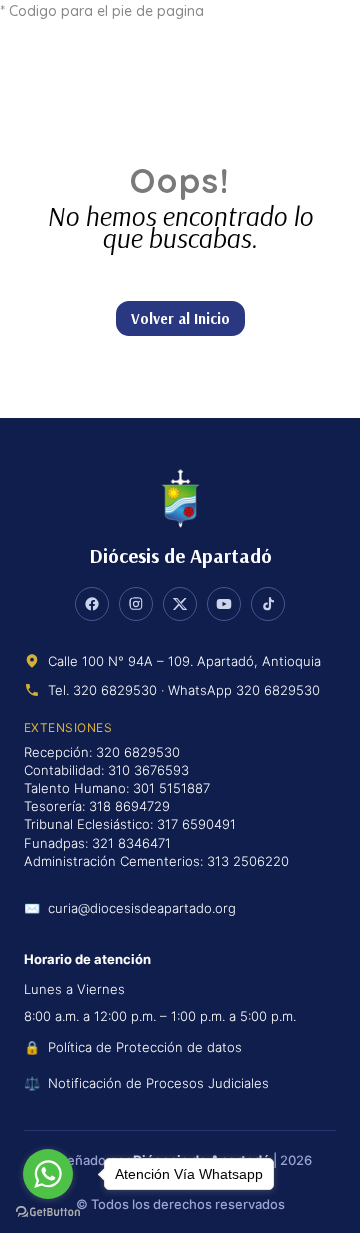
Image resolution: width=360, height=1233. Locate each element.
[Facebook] (92, 604)
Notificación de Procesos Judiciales (158, 1083)
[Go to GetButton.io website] (48, 1212)
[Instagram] (136, 604)
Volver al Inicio (180, 318)
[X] (180, 604)
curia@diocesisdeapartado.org (142, 909)
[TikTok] (268, 604)
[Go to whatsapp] (48, 1174)
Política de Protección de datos (145, 1047)
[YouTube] (224, 604)
